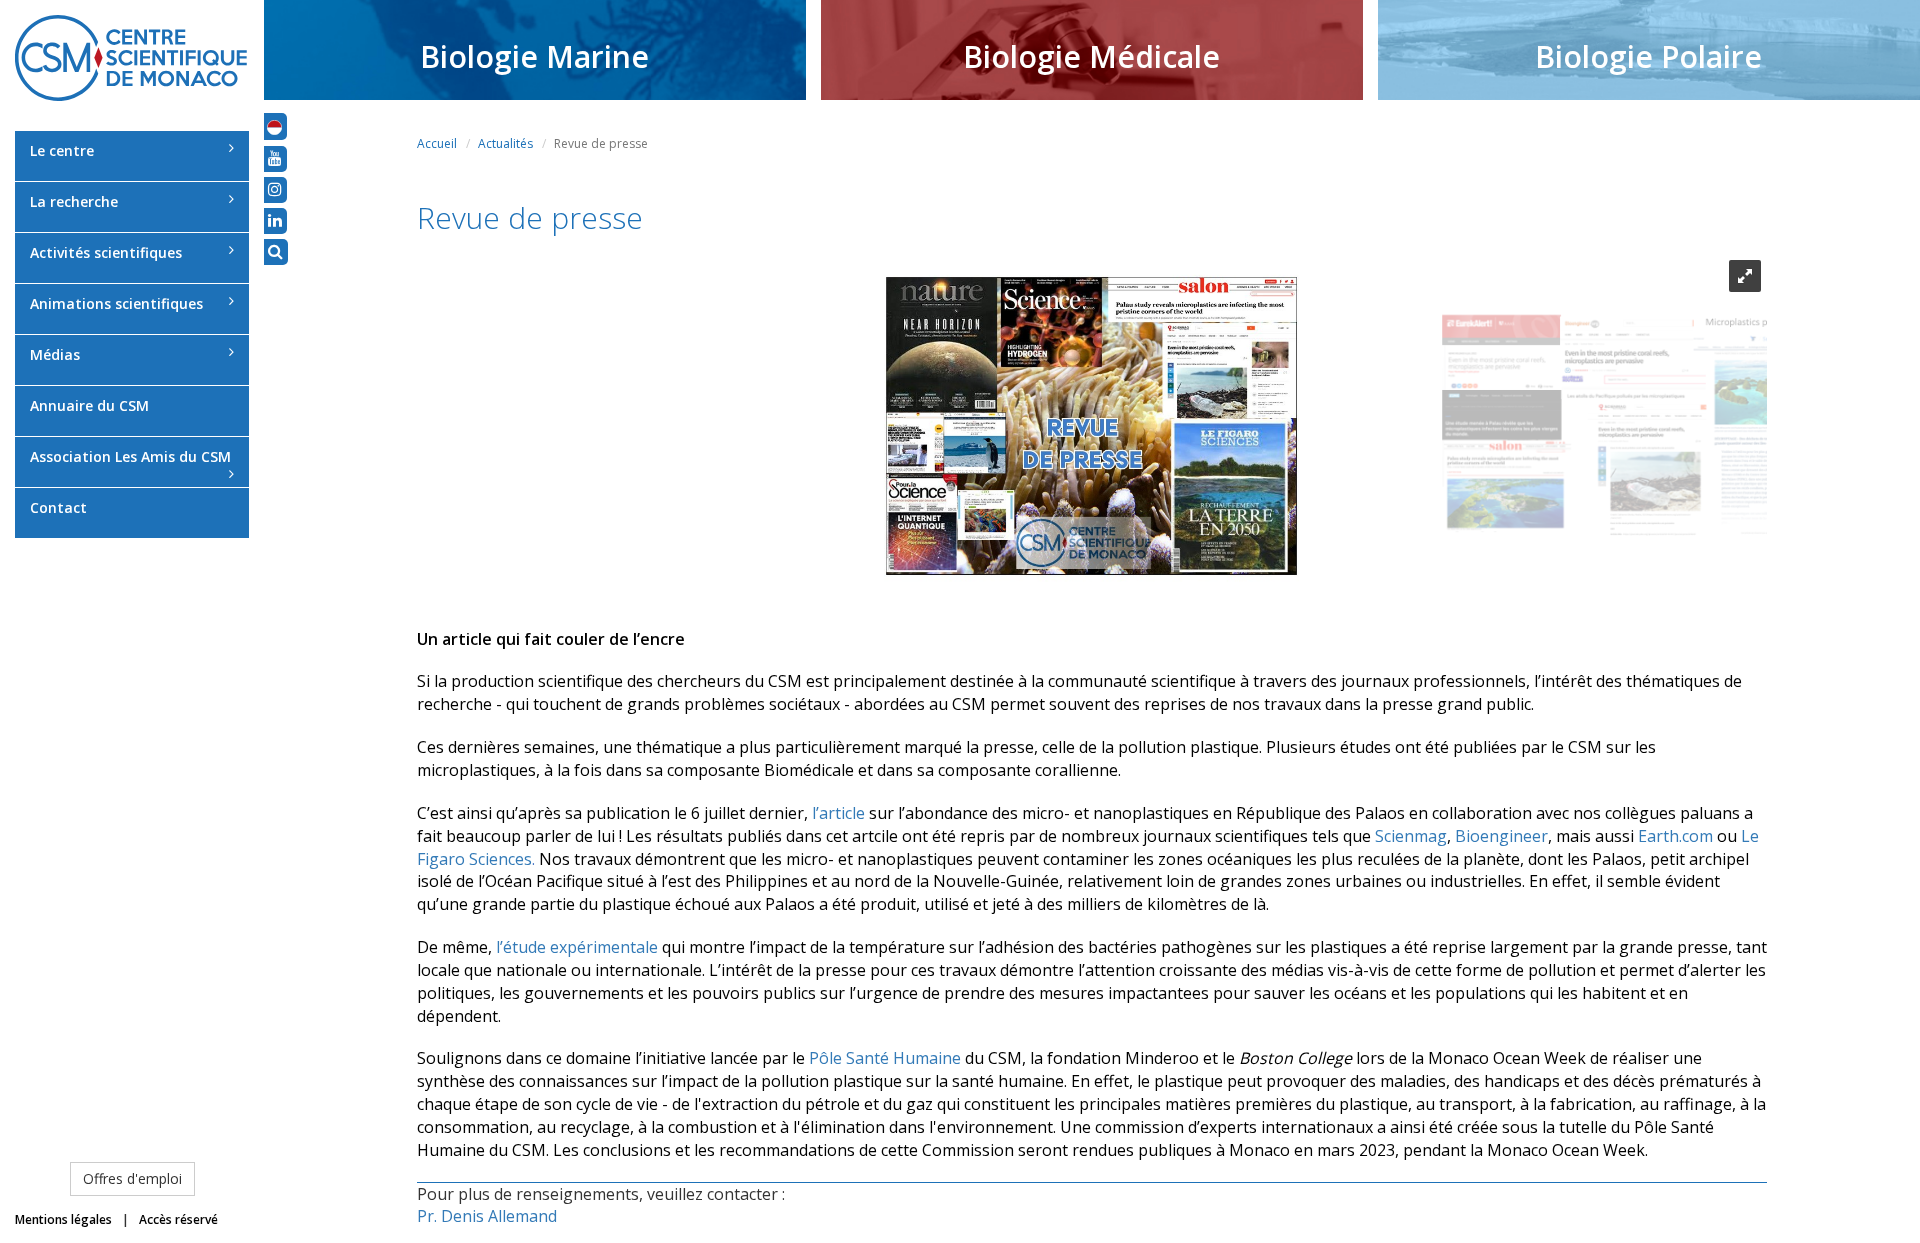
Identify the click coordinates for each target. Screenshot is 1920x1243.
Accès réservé (178, 1219)
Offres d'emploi (132, 1178)
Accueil (437, 143)
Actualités (505, 143)
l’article (838, 813)
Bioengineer (1501, 836)
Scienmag (1411, 836)
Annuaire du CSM (89, 405)
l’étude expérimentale (575, 947)
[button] (274, 126)
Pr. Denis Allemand (487, 1216)
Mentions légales (63, 1219)
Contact (58, 507)
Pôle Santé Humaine (885, 1058)
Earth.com (1675, 836)
